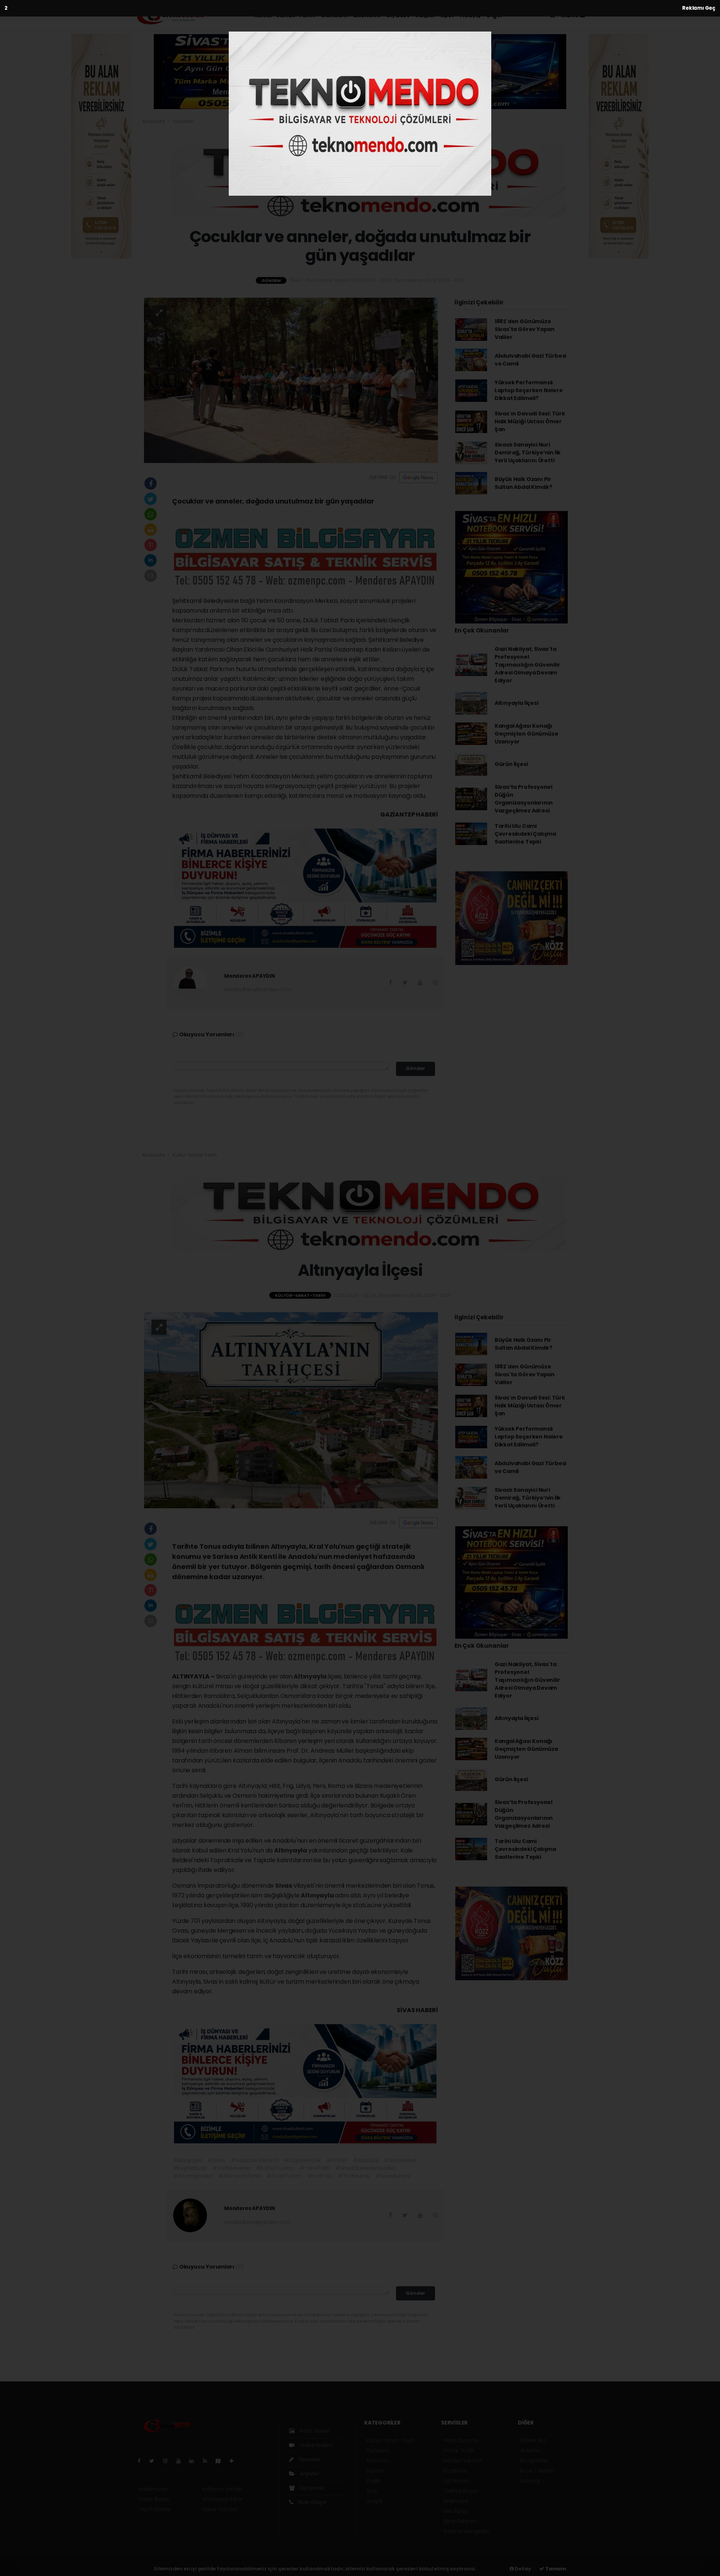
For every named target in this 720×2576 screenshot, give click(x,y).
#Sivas (216, 2160)
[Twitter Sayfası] (155, 2461)
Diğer (495, 15)
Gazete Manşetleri (466, 2531)
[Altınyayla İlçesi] (291, 1410)
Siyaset (398, 15)
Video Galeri (315, 2445)
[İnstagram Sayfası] (168, 2461)
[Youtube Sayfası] (181, 2461)
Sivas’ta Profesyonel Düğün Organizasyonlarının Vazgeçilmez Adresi (524, 799)
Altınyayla (311, 1676)
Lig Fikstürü (457, 2481)
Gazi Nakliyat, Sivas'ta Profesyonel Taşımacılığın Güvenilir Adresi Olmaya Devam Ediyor (527, 665)
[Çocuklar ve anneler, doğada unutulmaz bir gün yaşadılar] (291, 380)
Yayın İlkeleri (154, 2499)
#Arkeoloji (366, 2160)
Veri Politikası (155, 2509)
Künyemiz (312, 2488)
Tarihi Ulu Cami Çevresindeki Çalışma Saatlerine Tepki (525, 834)
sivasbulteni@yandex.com (258, 989)
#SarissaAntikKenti (254, 2160)
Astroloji (530, 2481)
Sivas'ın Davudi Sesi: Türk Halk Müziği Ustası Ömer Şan (530, 421)
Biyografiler (534, 2461)
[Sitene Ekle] (235, 2461)
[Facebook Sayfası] (142, 2461)
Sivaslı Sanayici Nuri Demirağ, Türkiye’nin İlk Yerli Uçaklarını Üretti (528, 453)
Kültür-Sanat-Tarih (284, 15)
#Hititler (337, 2160)
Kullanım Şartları (222, 2489)
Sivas (284, 1886)
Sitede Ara (533, 2440)
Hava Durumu (461, 2440)
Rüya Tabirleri (537, 2471)
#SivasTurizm (284, 2176)
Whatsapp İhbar (222, 2499)
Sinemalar (456, 2501)
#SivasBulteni (393, 2176)
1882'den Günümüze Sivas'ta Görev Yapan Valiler (525, 329)
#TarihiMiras (354, 2176)
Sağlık (425, 15)
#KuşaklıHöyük (302, 2160)
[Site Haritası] (221, 2461)
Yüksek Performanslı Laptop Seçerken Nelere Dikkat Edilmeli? (529, 390)
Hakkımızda (153, 2489)
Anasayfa (154, 121)
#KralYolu (320, 2176)
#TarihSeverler (231, 2168)
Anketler (530, 2450)
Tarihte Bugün (461, 2491)
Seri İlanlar (456, 2511)
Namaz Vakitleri (463, 2461)
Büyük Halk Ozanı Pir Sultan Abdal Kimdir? (523, 483)
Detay (522, 2569)
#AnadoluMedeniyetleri (366, 2168)
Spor (447, 15)
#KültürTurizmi (275, 2168)
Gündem (334, 15)
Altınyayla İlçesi (517, 703)
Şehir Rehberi (460, 2521)
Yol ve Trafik (459, 2450)
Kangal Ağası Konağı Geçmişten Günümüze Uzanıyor (526, 734)
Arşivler (309, 2474)
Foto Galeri (314, 2431)
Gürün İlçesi (511, 764)
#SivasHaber (400, 2160)
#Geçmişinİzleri (193, 2176)
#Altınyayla (187, 2160)
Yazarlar (309, 2459)
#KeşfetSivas (190, 2168)
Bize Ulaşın (312, 2502)
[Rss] (208, 2461)
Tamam (555, 2569)
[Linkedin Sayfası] (195, 2461)
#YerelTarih (315, 2168)
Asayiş (470, 15)
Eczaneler (455, 2471)
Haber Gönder (220, 2509)
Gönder (415, 1068)
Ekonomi (367, 15)
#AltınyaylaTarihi (240, 2176)
